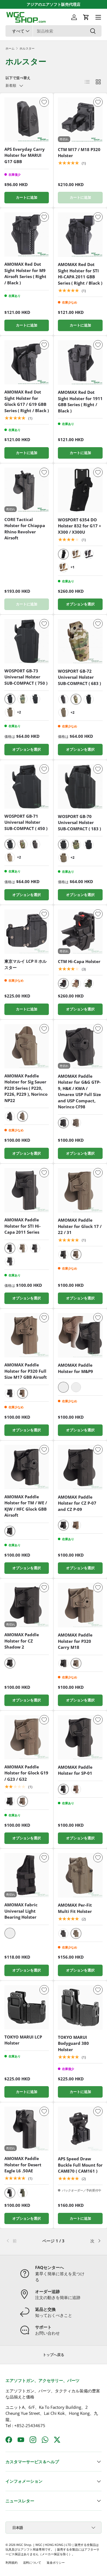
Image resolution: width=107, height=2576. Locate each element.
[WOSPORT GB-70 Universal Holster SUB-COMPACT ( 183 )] (80, 787)
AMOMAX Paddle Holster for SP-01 (75, 1770)
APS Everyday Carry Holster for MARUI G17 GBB (25, 155)
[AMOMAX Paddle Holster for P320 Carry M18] (80, 1605)
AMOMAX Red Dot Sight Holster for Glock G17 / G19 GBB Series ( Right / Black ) (27, 401)
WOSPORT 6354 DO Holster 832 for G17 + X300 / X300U (80, 526)
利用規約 (12, 2562)
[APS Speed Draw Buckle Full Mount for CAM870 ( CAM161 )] (80, 2129)
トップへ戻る (54, 2355)
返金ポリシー (56, 2562)
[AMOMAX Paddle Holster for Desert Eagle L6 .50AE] (27, 2129)
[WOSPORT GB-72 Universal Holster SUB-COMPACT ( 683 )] (80, 641)
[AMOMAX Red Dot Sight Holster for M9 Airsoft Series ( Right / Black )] (27, 235)
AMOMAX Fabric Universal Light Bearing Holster (21, 1911)
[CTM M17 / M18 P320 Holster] (80, 120)
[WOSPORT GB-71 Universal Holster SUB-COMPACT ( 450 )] (27, 787)
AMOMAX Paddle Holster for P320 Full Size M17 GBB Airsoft (26, 1371)
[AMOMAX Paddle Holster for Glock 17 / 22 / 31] (80, 1190)
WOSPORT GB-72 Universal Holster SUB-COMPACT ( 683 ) (79, 677)
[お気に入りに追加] (44, 102)
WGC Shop (24, 2545)
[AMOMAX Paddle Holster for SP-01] (80, 1737)
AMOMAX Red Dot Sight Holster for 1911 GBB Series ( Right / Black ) (80, 401)
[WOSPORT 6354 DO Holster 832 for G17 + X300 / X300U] (80, 490)
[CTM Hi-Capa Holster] (80, 932)
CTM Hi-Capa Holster (79, 961)
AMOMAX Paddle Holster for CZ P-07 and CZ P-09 (77, 1503)
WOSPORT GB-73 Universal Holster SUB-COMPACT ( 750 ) (26, 677)
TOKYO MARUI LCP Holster (23, 2040)
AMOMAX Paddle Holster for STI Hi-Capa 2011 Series (22, 1226)
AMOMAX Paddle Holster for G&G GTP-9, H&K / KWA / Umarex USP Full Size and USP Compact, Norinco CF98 (79, 1092)
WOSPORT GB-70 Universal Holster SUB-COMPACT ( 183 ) (79, 822)
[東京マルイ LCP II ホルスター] (27, 932)
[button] (86, 17)
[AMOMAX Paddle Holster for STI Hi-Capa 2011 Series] (27, 1190)
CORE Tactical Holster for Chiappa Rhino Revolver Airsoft (25, 529)
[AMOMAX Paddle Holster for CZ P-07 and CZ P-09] (80, 1467)
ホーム (10, 48)
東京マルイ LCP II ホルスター (26, 964)
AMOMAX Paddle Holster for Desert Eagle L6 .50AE (23, 2165)
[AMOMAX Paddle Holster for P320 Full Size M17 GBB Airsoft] (27, 1335)
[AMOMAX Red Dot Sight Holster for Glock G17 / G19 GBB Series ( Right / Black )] (27, 362)
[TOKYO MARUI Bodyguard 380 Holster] (80, 2007)
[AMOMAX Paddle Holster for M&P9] (80, 1335)
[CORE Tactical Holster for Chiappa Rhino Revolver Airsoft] (27, 490)
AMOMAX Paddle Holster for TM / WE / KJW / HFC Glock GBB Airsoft (26, 1506)
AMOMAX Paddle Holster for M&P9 (75, 1368)
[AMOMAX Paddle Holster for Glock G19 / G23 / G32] (27, 1737)
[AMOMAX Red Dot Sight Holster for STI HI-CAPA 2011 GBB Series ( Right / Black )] (80, 235)
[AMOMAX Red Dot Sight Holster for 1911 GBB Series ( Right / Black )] (80, 362)
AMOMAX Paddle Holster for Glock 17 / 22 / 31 (80, 1226)
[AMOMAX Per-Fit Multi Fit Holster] (80, 1875)
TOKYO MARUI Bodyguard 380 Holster (73, 2043)
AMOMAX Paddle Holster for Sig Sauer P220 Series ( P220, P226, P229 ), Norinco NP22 (26, 1088)
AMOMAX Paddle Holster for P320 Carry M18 (75, 1641)
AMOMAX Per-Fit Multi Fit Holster (75, 1908)
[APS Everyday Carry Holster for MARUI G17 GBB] (27, 120)
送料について (32, 2562)
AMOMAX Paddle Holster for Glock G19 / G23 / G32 (26, 1773)
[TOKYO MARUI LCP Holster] (27, 2007)
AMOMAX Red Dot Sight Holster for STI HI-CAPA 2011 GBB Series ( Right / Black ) (80, 274)
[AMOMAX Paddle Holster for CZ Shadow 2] (27, 1605)
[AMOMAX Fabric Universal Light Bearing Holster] (27, 1875)
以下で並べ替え (18, 78)
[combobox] (54, 31)
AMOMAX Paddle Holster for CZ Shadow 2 (22, 1641)
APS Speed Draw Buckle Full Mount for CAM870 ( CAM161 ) (80, 2165)
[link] (22, 2241)
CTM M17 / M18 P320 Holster (79, 153)
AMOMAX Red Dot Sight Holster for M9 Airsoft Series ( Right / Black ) (25, 273)
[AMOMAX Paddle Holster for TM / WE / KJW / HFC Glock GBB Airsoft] (27, 1467)
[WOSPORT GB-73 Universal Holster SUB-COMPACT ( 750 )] (27, 641)
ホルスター (27, 48)
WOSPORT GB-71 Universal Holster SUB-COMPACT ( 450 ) (26, 822)
